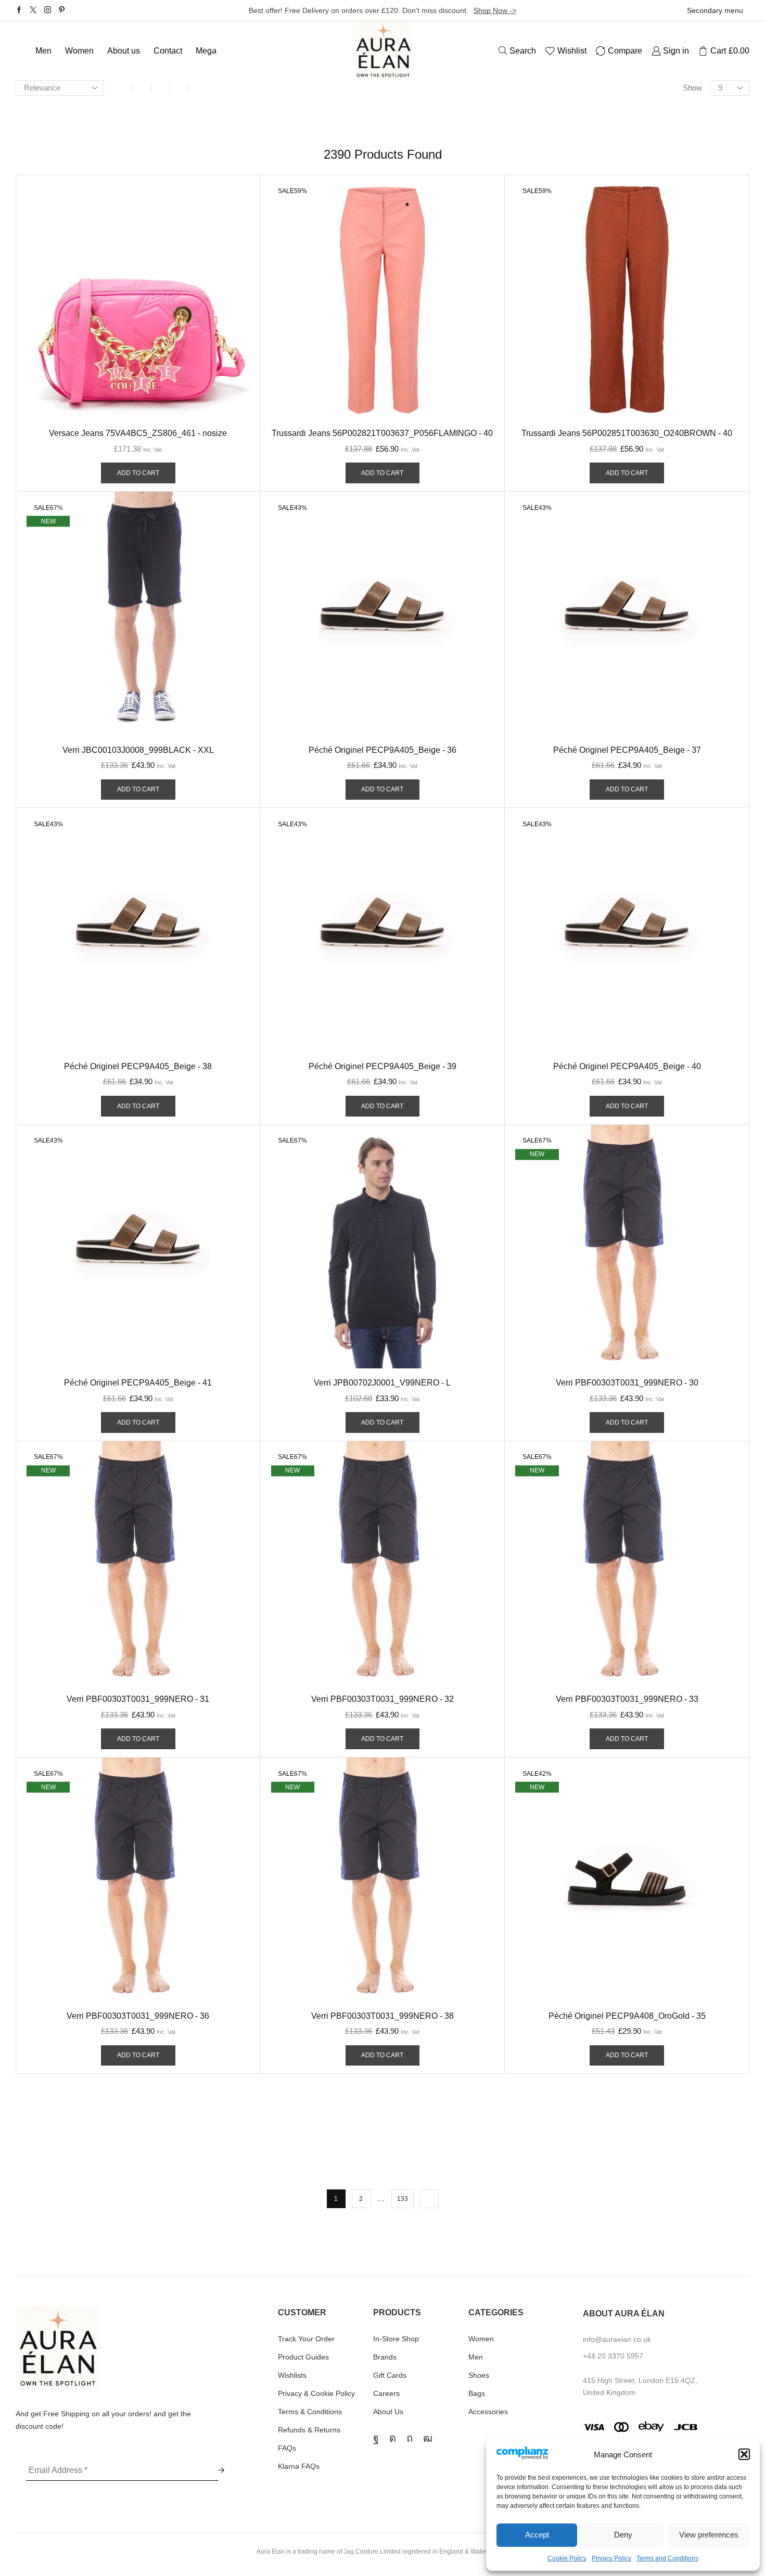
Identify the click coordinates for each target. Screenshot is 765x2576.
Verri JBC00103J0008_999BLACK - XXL (138, 750)
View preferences (709, 2535)
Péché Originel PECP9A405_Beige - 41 (138, 1383)
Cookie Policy (567, 2558)
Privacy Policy (611, 2558)
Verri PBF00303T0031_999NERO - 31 (138, 1699)
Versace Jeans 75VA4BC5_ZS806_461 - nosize (138, 433)
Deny (623, 2535)
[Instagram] (48, 10)
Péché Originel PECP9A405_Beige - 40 (627, 1066)
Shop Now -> (495, 10)
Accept (537, 2535)
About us (124, 50)
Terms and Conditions (667, 2558)
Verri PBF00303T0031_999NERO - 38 (382, 2016)
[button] (744, 2454)
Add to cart (138, 473)
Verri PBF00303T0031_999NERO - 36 (138, 2016)
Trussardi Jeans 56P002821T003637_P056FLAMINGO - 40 (382, 433)
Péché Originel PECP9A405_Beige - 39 (382, 1066)
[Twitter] (33, 10)
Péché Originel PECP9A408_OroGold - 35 (627, 2016)
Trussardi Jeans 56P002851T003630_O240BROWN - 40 (627, 433)
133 (403, 2199)
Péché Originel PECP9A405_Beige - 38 (138, 1066)
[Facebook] (19, 10)
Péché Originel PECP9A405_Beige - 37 (627, 750)
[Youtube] (428, 2438)
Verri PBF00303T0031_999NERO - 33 (627, 1699)
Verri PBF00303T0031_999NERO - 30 (627, 1383)
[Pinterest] (62, 10)
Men (43, 50)
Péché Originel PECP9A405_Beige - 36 (382, 750)
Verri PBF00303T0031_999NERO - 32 (382, 1699)
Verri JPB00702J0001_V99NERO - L (382, 1383)
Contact (168, 50)
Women (79, 50)
